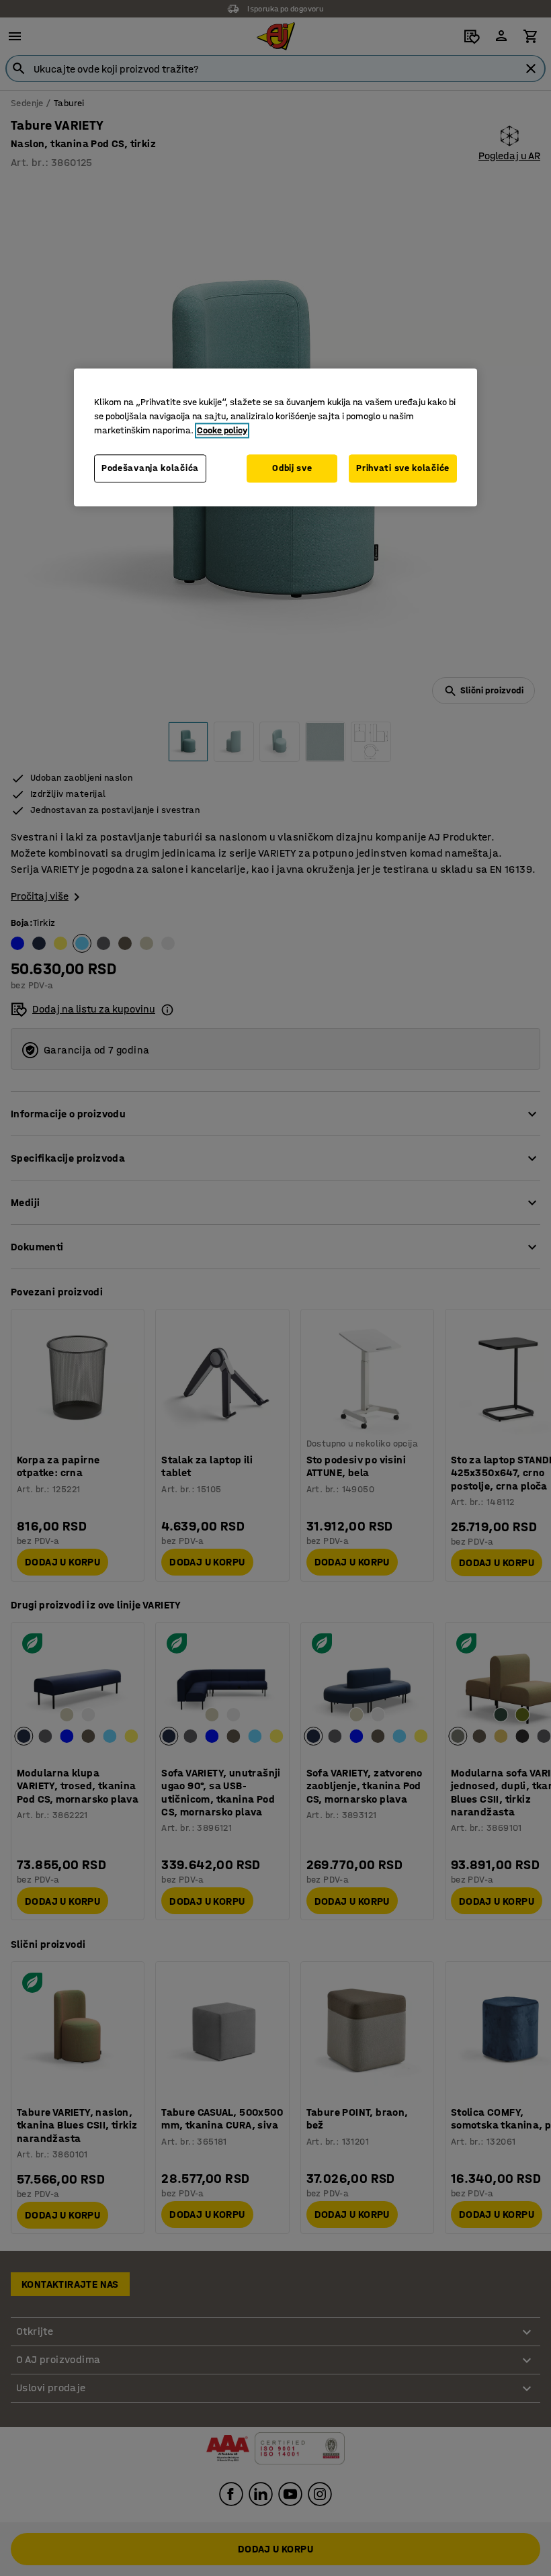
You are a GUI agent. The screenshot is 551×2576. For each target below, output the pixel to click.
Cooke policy (222, 430)
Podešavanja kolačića (150, 468)
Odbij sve (292, 468)
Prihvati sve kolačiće (403, 468)
